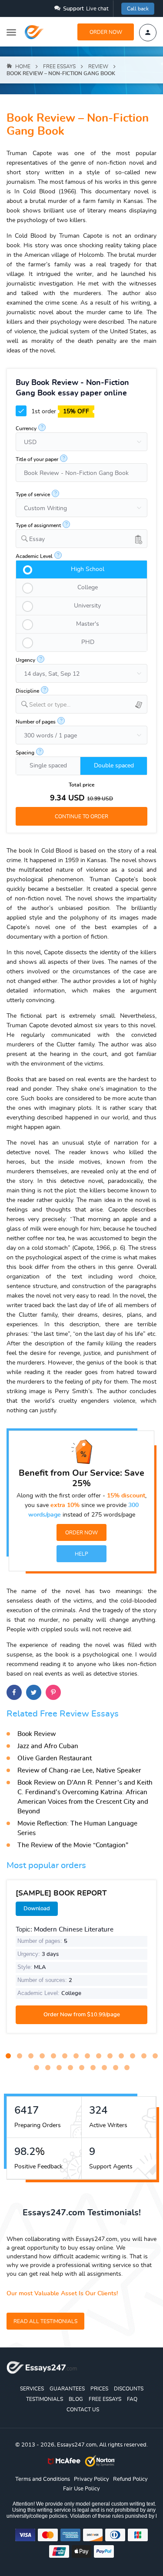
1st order (59, 412)
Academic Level (34, 556)
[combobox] (81, 539)
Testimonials (45, 2399)
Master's (88, 624)
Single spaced (48, 766)
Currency (26, 428)
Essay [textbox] (37, 539)
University (87, 606)
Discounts (129, 2389)
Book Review (37, 1734)
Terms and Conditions (43, 2479)
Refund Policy (130, 2479)
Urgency (25, 660)
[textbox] (88, 705)
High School (88, 569)
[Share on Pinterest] (53, 1692)
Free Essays (105, 2399)
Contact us (83, 2410)
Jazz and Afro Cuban (48, 1746)
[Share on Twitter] (34, 1692)
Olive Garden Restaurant (55, 1758)
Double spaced (114, 766)
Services (32, 2389)
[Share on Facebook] (14, 1692)
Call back (138, 9)
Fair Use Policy (81, 2489)
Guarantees (67, 2389)
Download (37, 1909)
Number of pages (36, 722)
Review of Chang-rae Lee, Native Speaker (79, 1771)
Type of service (33, 495)
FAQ (132, 2399)
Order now (106, 32)
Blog (76, 2399)
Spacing (25, 753)
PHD (88, 642)
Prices (99, 2389)
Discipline (27, 691)
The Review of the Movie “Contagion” (73, 1845)
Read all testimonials (45, 2321)
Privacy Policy (91, 2479)
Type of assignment (38, 525)
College (88, 588)
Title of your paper (37, 459)
